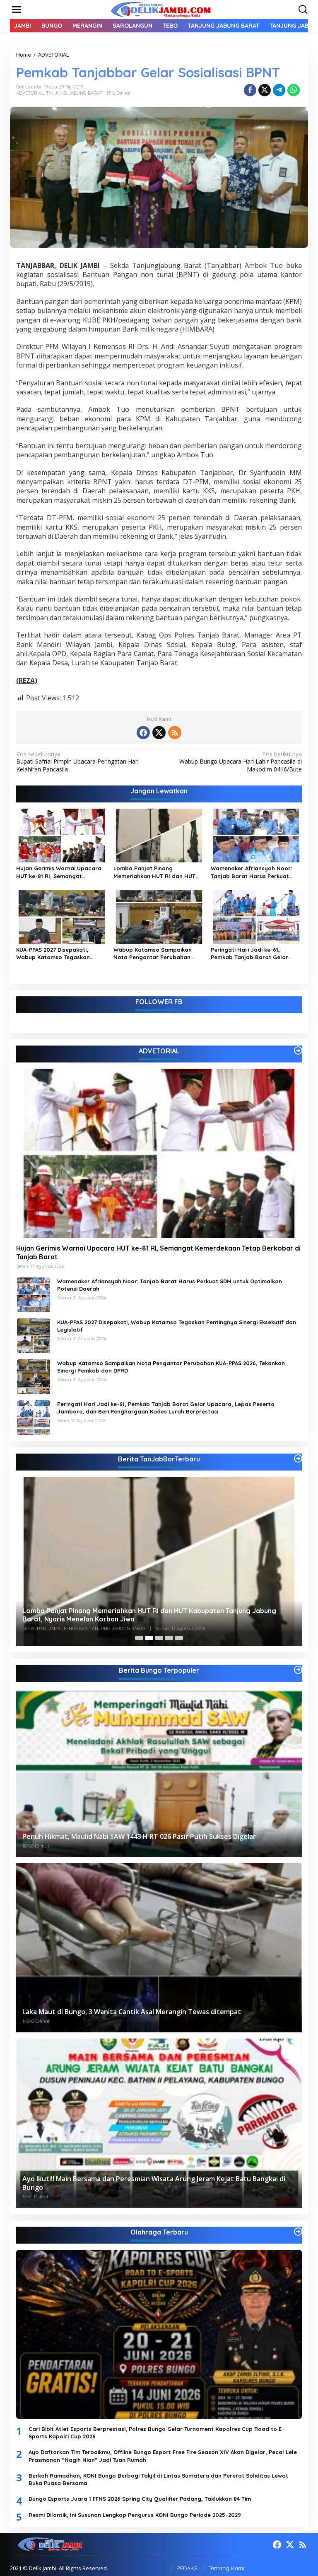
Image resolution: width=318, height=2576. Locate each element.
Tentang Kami (226, 2568)
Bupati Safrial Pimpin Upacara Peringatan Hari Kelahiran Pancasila (77, 762)
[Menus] (17, 10)
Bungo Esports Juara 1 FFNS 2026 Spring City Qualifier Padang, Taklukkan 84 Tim (140, 2499)
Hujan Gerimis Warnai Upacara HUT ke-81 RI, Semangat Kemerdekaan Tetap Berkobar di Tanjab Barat (61, 872)
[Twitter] (159, 733)
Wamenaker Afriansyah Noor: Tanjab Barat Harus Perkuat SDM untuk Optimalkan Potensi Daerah (253, 872)
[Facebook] (143, 733)
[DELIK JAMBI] (161, 9)
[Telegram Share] (279, 90)
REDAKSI (188, 2568)
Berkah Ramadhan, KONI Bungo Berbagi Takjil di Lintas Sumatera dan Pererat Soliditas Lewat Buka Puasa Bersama (158, 2479)
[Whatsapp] (294, 90)
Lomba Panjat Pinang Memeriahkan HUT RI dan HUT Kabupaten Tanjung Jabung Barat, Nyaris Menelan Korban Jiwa (155, 872)
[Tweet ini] (265, 90)
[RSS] (175, 733)
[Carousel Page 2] (149, 1638)
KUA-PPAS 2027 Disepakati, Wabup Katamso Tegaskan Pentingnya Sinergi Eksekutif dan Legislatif (61, 954)
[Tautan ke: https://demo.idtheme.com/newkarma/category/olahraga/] (298, 2232)
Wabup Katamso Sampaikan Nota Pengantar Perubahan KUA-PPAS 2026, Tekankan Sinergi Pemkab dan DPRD (158, 954)
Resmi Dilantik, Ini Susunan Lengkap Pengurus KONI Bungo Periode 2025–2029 (135, 2515)
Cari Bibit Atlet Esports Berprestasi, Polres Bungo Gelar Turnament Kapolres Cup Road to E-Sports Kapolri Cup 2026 (156, 2433)
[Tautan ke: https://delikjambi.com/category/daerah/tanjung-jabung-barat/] (298, 1459)
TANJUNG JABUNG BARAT (74, 93)
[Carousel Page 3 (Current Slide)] (159, 1638)
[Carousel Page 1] (139, 1638)
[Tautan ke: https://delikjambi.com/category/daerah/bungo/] (298, 1670)
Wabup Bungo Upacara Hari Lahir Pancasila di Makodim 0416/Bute (241, 762)
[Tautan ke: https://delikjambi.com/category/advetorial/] (298, 1050)
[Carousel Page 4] (169, 1638)
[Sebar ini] (250, 90)
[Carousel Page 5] (179, 1638)
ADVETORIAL (30, 93)
